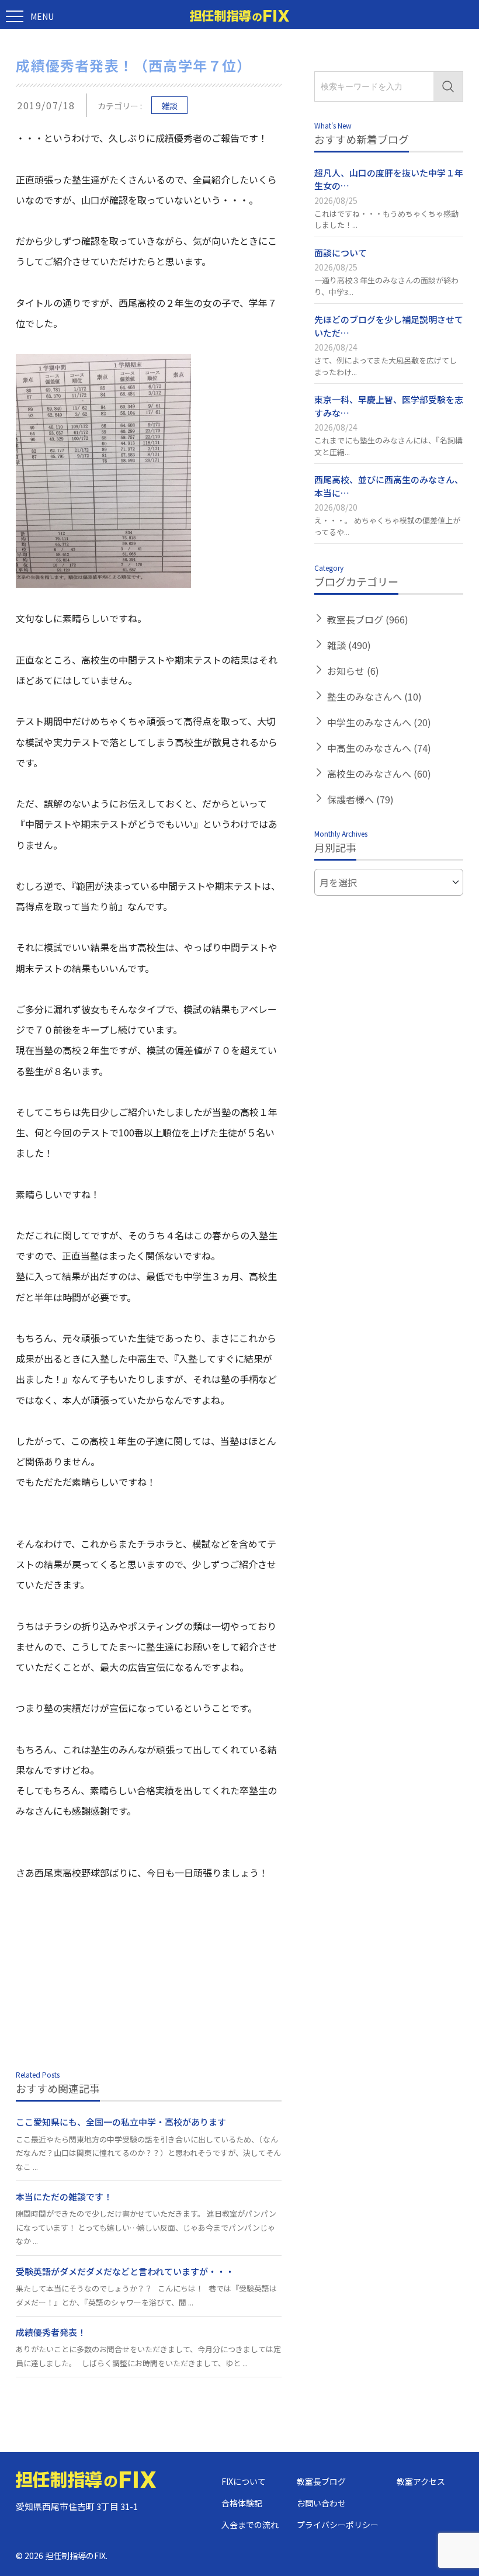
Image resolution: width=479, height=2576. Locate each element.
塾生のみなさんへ (374, 696)
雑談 (169, 106)
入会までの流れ (250, 2525)
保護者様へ (360, 799)
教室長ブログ (368, 619)
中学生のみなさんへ (379, 722)
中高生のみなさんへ (379, 748)
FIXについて (244, 2481)
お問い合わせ (321, 2503)
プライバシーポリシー (338, 2525)
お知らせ (353, 671)
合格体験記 (242, 2503)
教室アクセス (421, 2481)
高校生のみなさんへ (379, 774)
